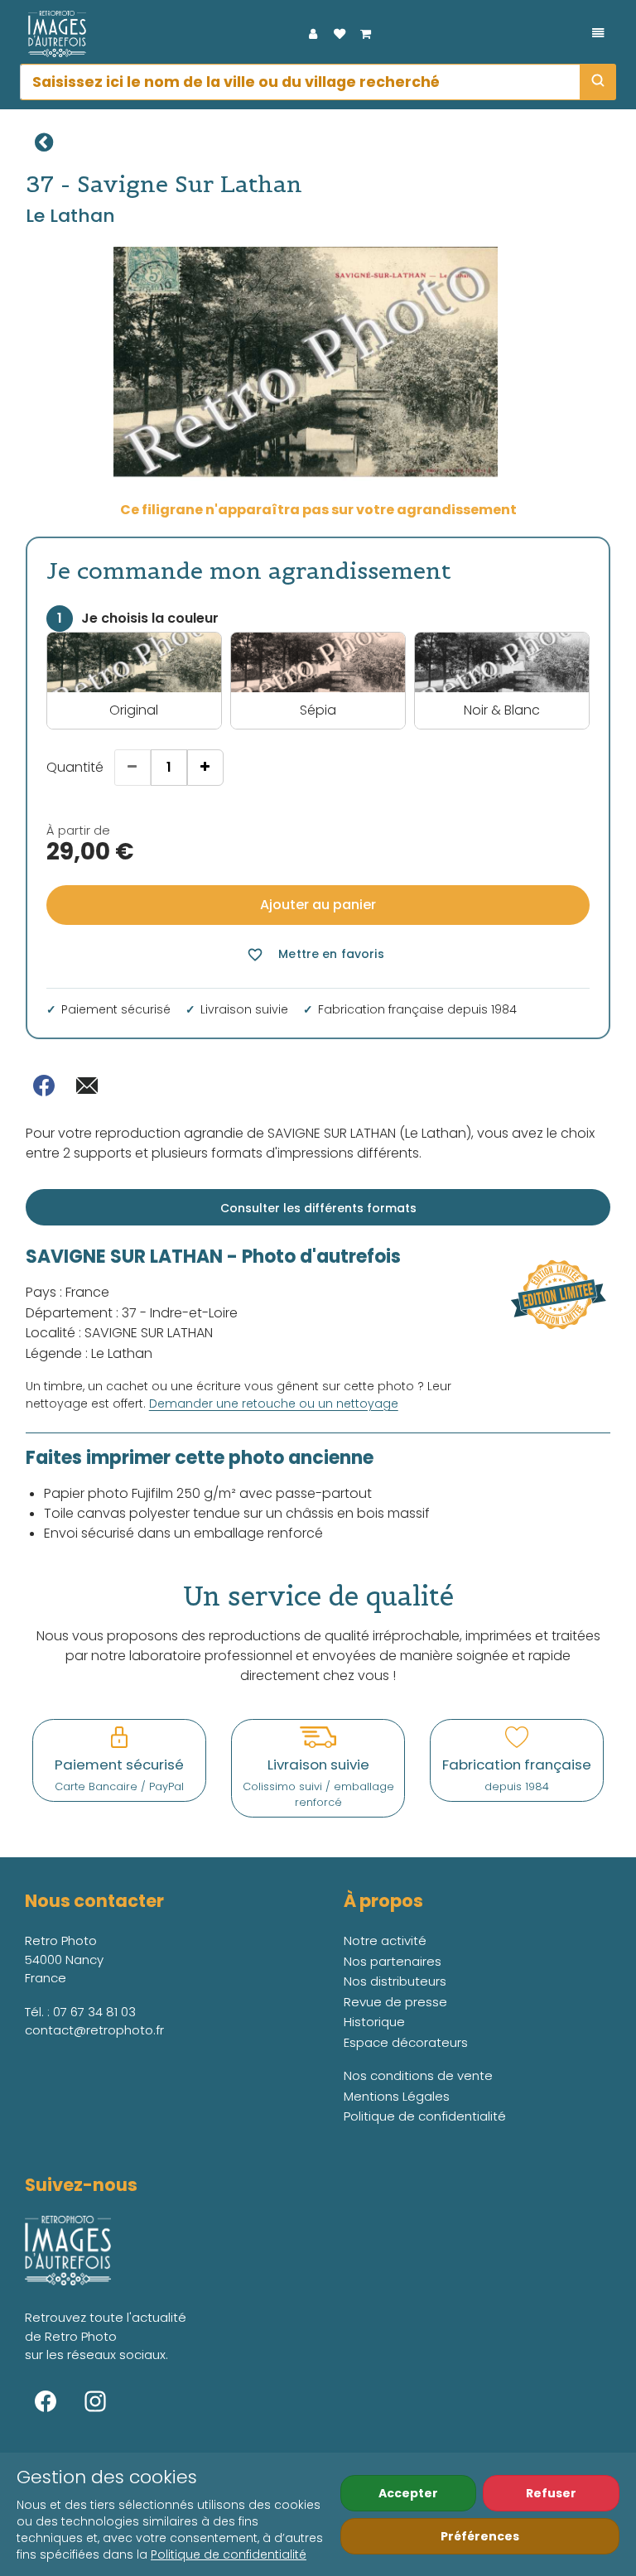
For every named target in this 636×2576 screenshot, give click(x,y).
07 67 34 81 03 (94, 2012)
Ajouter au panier (318, 905)
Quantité (75, 767)
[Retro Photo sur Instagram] (95, 2401)
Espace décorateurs (406, 2042)
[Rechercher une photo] (598, 82)
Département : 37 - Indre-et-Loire (132, 1313)
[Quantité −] (132, 768)
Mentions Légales (397, 2096)
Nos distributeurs (395, 1981)
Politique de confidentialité (229, 2554)
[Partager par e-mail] (87, 1086)
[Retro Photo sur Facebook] (46, 2401)
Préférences (480, 2536)
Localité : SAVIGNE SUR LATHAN (119, 1333)
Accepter (408, 2493)
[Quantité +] (205, 768)
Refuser (551, 2493)
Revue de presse (395, 2002)
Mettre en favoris (315, 954)
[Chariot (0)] (366, 34)
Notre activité (385, 1940)
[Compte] (313, 34)
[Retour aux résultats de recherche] (44, 142)
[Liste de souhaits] (340, 34)
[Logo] (53, 34)
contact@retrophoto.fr (94, 2030)
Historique (374, 2022)
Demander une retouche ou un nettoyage (274, 1404)
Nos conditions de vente (418, 2075)
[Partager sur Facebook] (44, 1086)
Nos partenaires (393, 1961)
